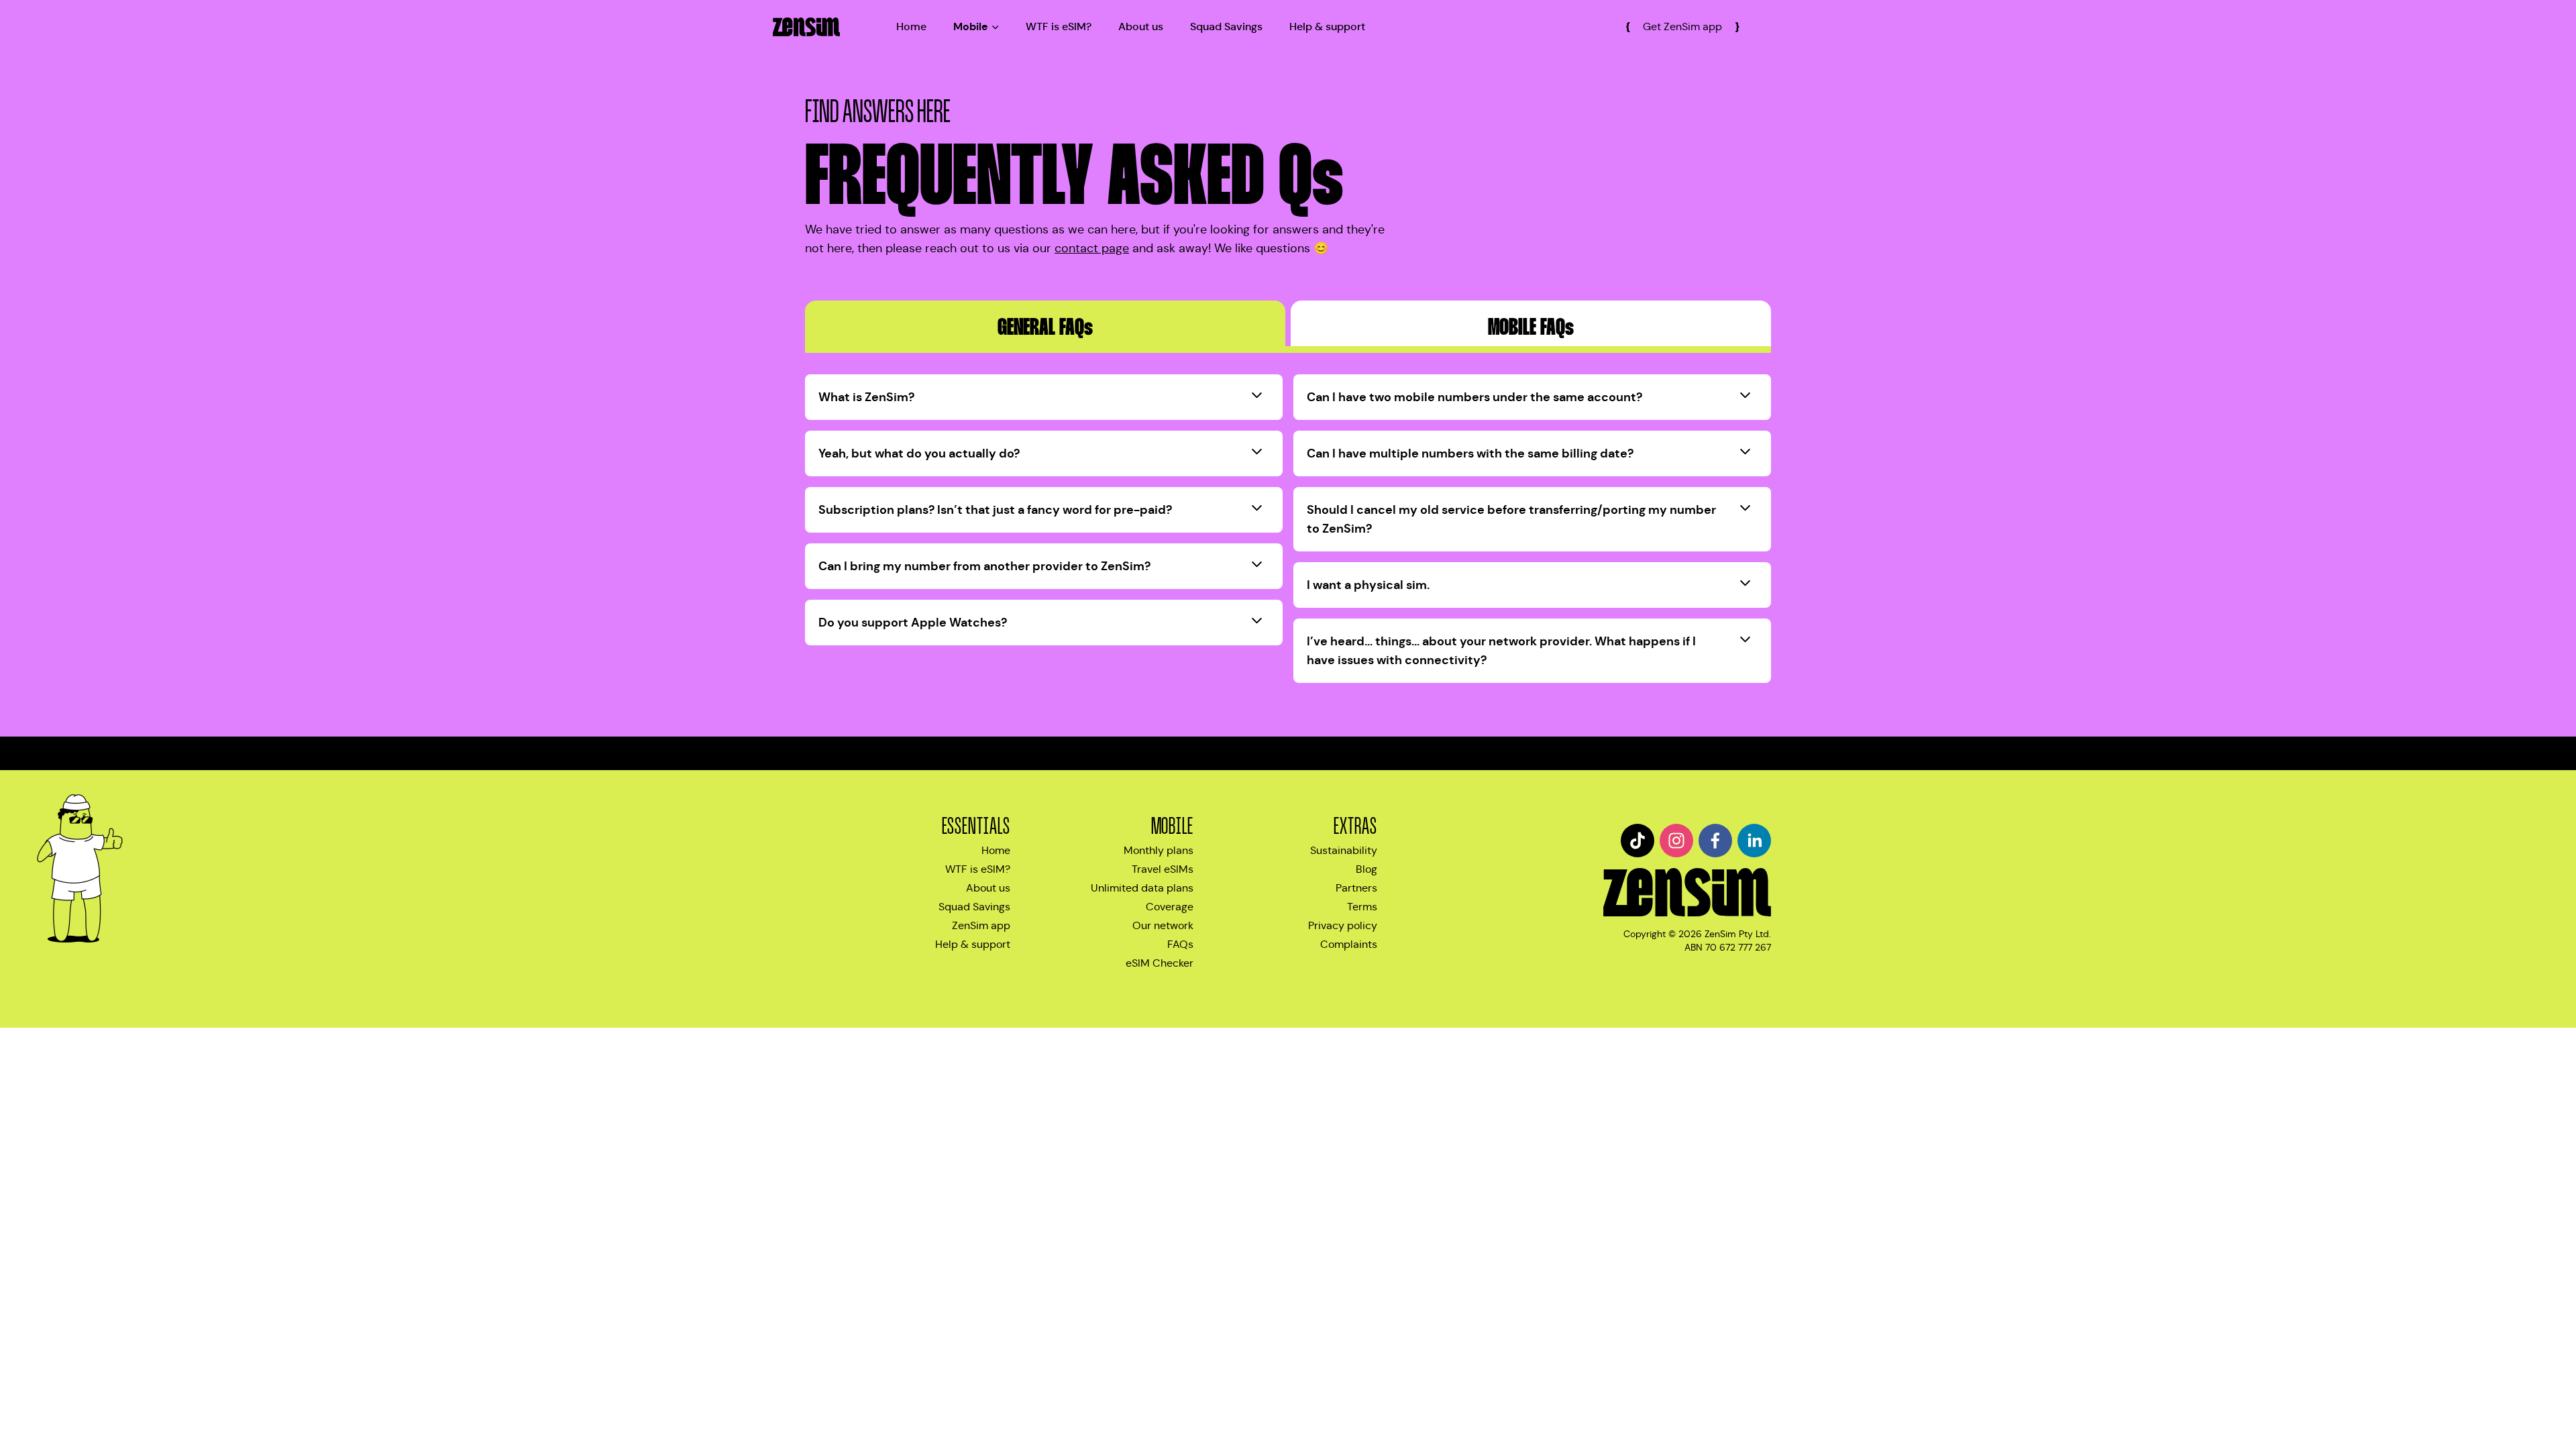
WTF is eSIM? (1059, 26)
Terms (1362, 907)
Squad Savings (1226, 26)
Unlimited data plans (1142, 888)
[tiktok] (1638, 841)
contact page (1092, 248)
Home (911, 26)
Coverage (1170, 907)
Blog (1366, 869)
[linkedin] (1754, 841)
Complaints (1349, 944)
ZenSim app (981, 925)
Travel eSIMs (1163, 869)
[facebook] (1715, 841)
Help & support (1327, 26)
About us (1141, 26)
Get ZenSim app (1682, 26)
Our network (1163, 925)
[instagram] (1676, 841)
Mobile (971, 26)
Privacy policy (1343, 925)
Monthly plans (1159, 850)
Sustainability (1344, 850)
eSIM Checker (1160, 963)
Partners (1356, 888)
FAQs (1180, 944)
